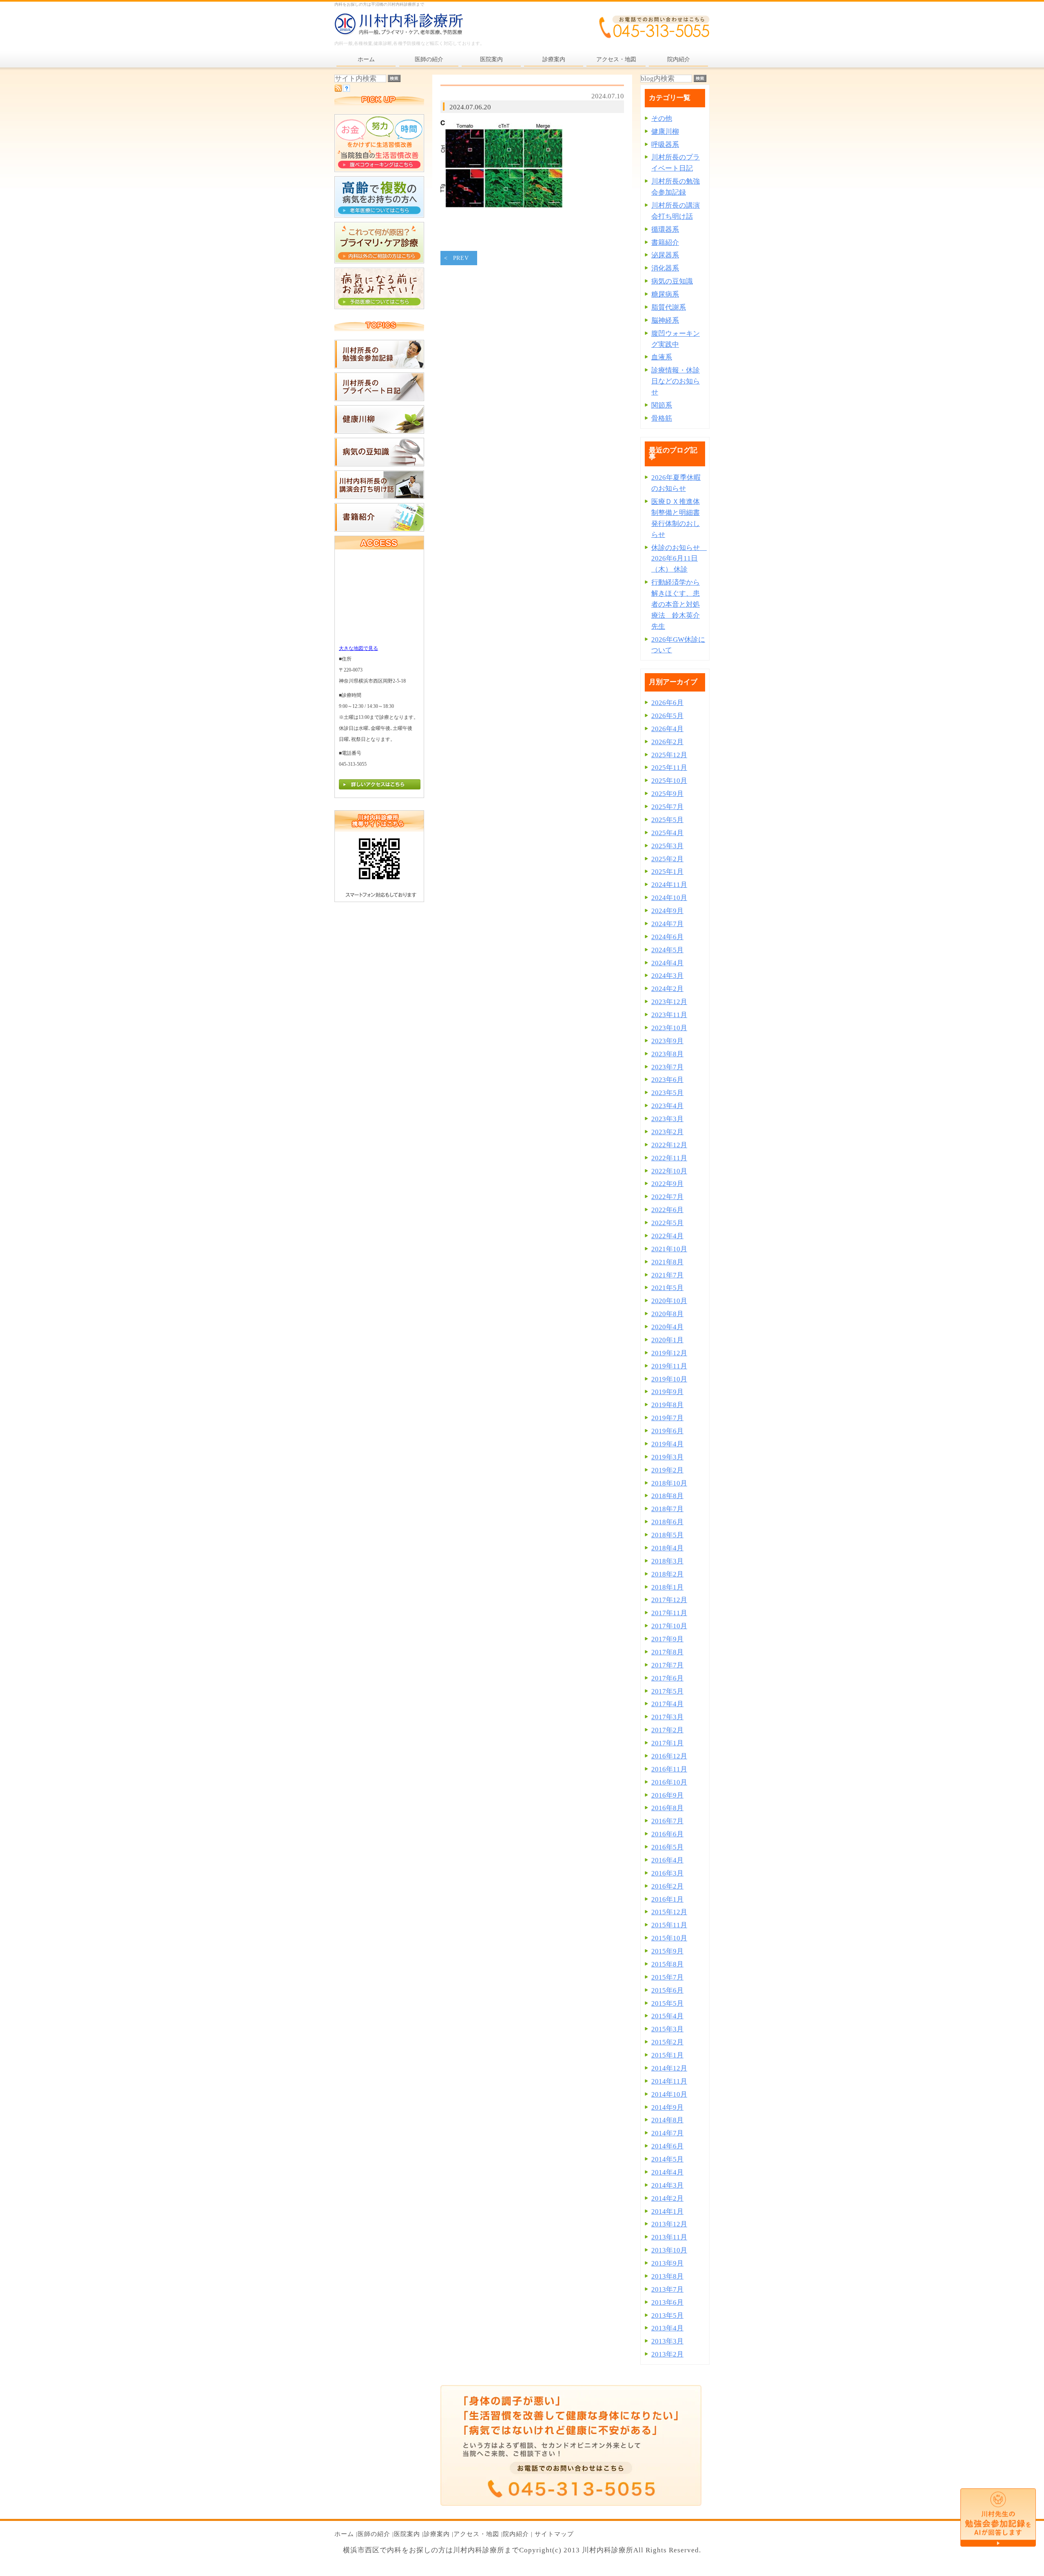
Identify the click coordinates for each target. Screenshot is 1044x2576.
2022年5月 (667, 1223)
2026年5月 (667, 716)
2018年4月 (667, 1548)
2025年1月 (667, 872)
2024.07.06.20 (470, 107)
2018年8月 (667, 1496)
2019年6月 (667, 1431)
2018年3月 (667, 1561)
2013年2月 (667, 2354)
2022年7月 (667, 1197)
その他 (662, 119)
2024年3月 (667, 976)
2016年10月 (669, 1782)
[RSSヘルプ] (346, 90)
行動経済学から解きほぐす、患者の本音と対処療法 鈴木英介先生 (676, 604)
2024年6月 (667, 937)
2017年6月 (667, 1678)
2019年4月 (667, 1444)
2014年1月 (667, 2211)
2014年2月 (667, 2198)
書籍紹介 (665, 243)
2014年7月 (667, 2133)
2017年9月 (667, 1639)
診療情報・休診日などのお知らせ (676, 381)
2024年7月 (667, 924)
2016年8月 (667, 1808)
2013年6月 (667, 2302)
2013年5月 (667, 2316)
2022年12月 (669, 1145)
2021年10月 (669, 1249)
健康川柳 (665, 132)
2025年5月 (667, 820)
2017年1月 (667, 1743)
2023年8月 (667, 1054)
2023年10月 (669, 1028)
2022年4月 (667, 1236)
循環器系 (665, 229)
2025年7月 (667, 807)
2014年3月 (667, 2185)
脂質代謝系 (669, 307)
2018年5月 (667, 1535)
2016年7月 (667, 1821)
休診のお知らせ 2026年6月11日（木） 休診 (679, 559)
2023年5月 (667, 1093)
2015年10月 (669, 1938)
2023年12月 (669, 1002)
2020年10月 (669, 1301)
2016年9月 (667, 1795)
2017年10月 (669, 1626)
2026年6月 (667, 703)
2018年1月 (667, 1587)
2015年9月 (667, 1951)
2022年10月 (669, 1171)
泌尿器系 (665, 255)
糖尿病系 (665, 294)
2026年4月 (667, 729)
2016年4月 (667, 1860)
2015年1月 (667, 2055)
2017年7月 (667, 1665)
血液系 (662, 357)
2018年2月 (667, 1574)
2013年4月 (667, 2328)
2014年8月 (667, 2120)
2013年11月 (669, 2237)
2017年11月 (669, 1613)
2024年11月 (669, 885)
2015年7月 (667, 1977)
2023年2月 (667, 1132)
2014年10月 (669, 2094)
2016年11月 (669, 1769)
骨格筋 (662, 418)
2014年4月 (667, 2172)
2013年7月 (667, 2289)
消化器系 (665, 268)
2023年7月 (667, 1067)
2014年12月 (669, 2068)
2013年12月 (669, 2224)
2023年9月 (667, 1041)
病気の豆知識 (672, 281)
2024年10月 (669, 898)
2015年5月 (667, 2003)
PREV (461, 258)
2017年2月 (667, 1730)
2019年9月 (667, 1392)
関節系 (662, 405)
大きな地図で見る (358, 648)
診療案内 (437, 2534)
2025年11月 (669, 768)
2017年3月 (667, 1717)
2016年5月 (667, 1847)
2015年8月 (667, 1964)
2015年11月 (669, 1925)
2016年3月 (667, 1873)
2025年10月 (669, 781)
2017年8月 (667, 1652)
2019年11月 (669, 1366)
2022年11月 (669, 1158)
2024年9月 (667, 911)
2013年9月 (667, 2263)
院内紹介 (516, 2534)
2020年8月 (667, 1314)
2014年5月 (667, 2159)
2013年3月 (667, 2341)
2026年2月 (667, 742)
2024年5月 (667, 950)
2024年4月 (667, 963)
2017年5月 (667, 1691)
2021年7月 (667, 1275)
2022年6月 (667, 1210)
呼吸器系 (665, 145)
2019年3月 (667, 1457)
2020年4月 (667, 1327)
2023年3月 (667, 1119)
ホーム (344, 2534)
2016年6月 (667, 1834)
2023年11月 (669, 1015)
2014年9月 (667, 2107)
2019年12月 (669, 1353)
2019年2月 (667, 1470)
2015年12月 (669, 1912)
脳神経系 (665, 320)
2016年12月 (669, 1756)
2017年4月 (667, 1704)
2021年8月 (667, 1262)
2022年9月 (667, 1184)
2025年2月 (667, 859)
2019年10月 (669, 1379)
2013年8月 (667, 2276)
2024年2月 (667, 989)
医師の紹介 (374, 2534)
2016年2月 (667, 1886)
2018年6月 (667, 1522)
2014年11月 (669, 2081)
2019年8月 (667, 1405)
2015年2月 (667, 2042)
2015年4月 (667, 2016)
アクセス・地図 (476, 2534)
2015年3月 (667, 2029)
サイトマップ (554, 2534)
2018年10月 (669, 1483)
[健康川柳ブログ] (379, 431)
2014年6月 (667, 2146)
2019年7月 (667, 1418)
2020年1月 (667, 1340)
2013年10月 (669, 2250)
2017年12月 (669, 1600)
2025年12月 (669, 755)
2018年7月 (667, 1509)
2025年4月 (667, 833)
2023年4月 (667, 1106)
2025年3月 (667, 846)
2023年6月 (667, 1080)
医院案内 (407, 2534)
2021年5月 (667, 1288)
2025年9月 (667, 794)
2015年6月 (667, 1990)
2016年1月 (667, 1899)
